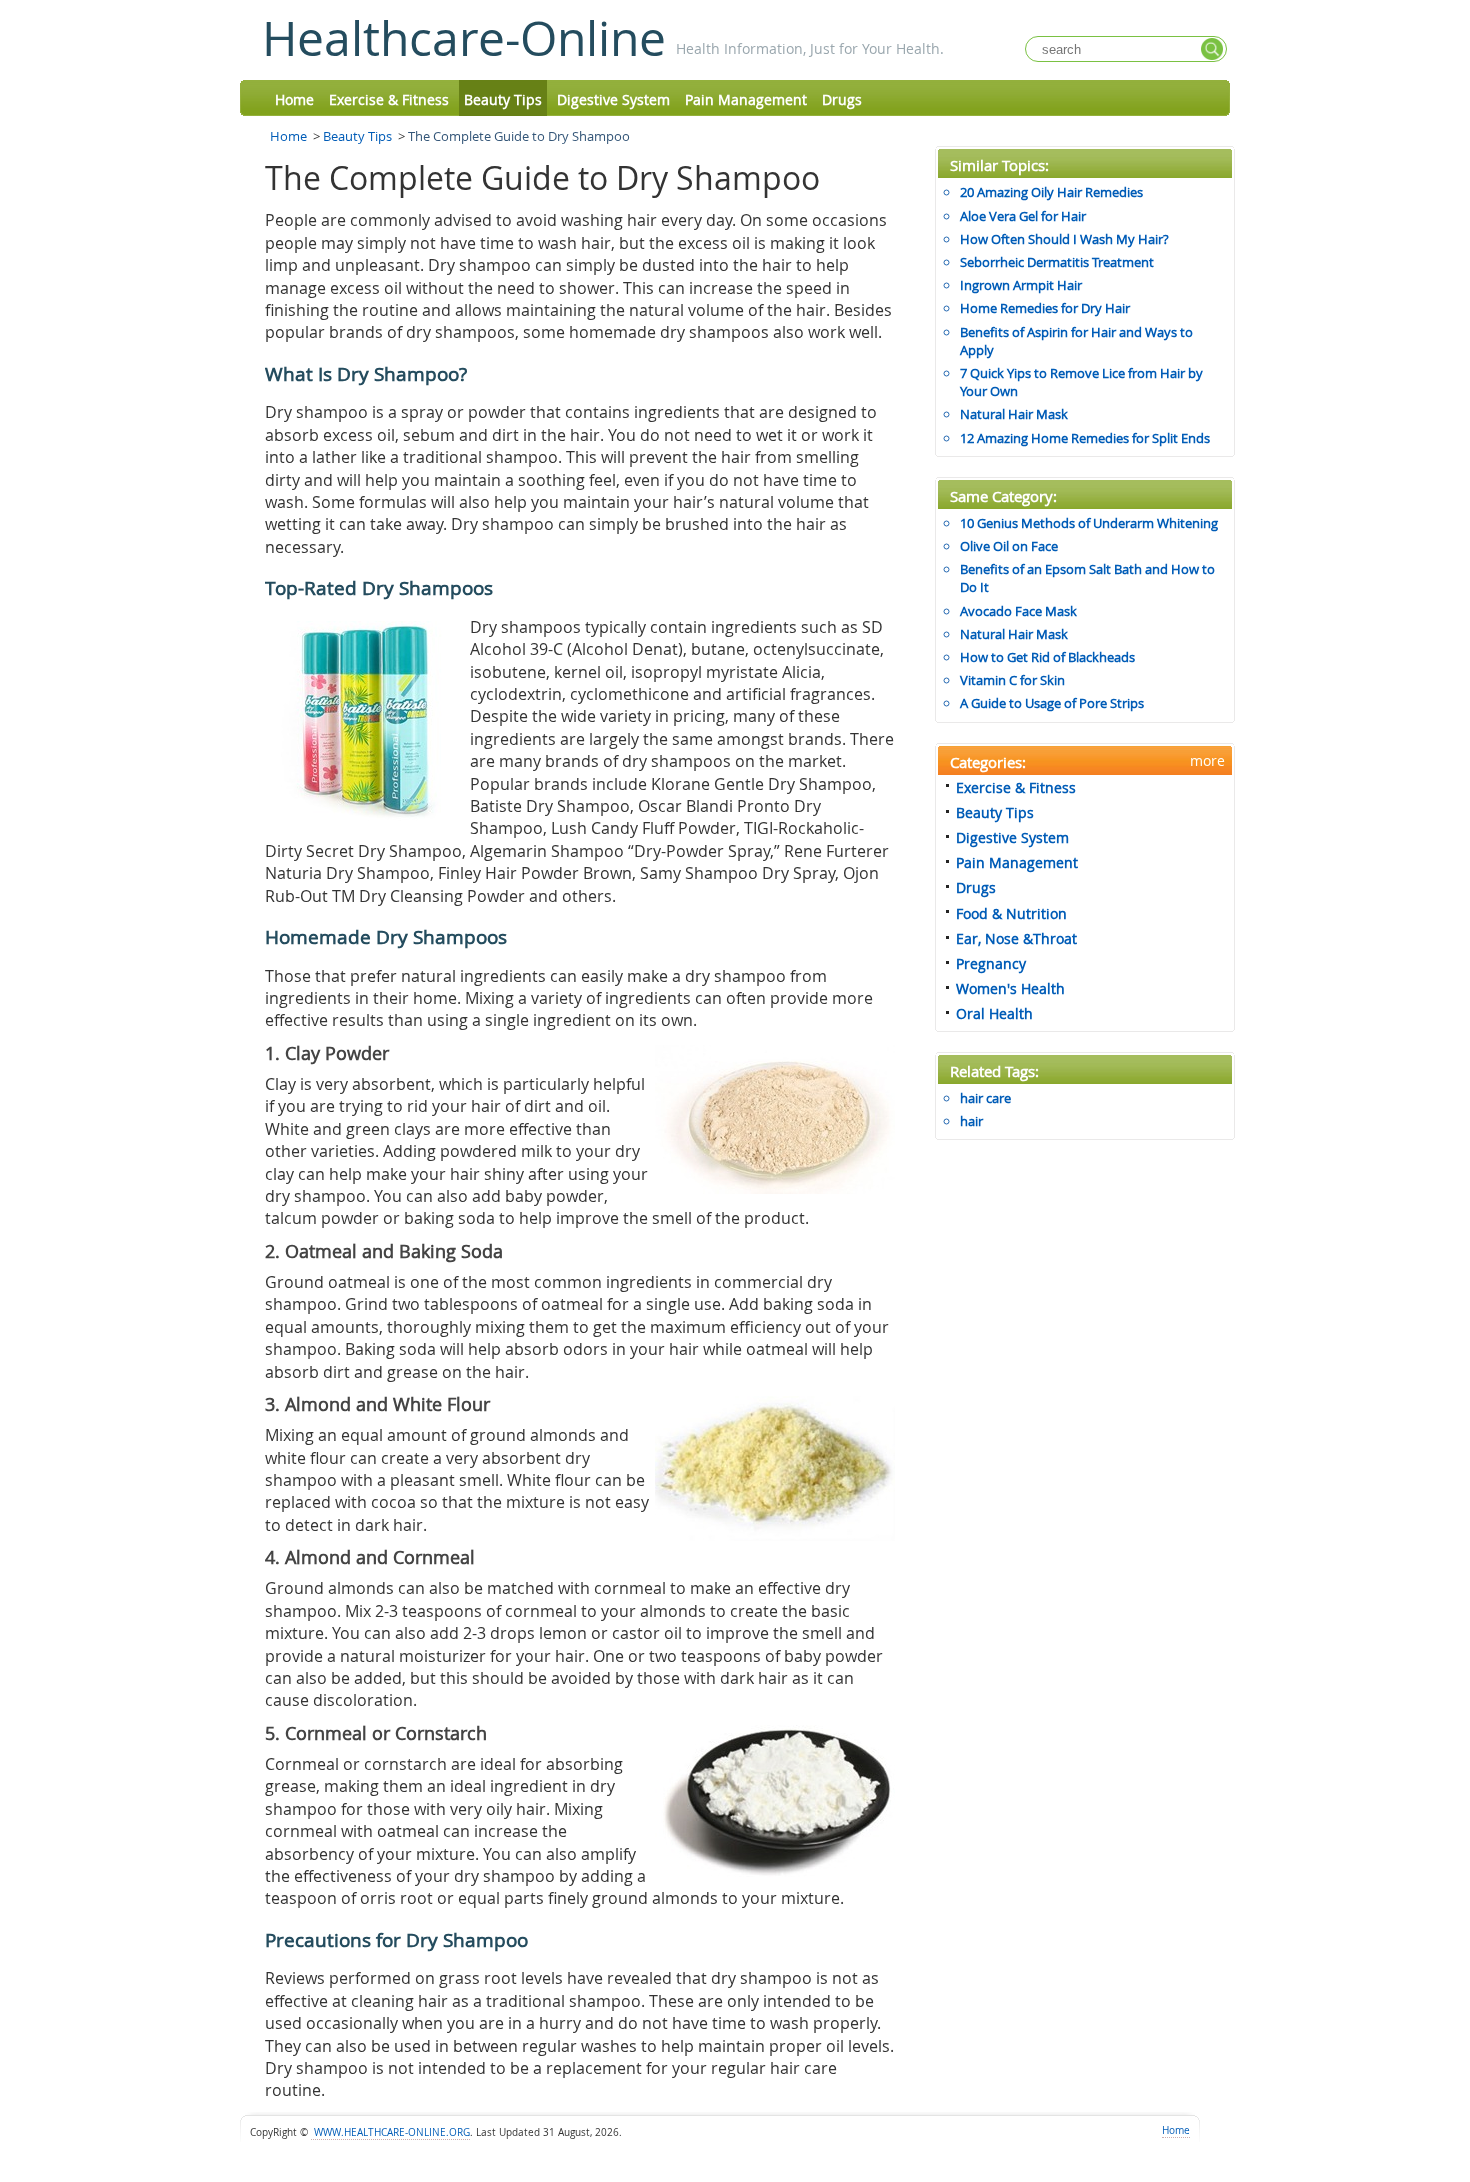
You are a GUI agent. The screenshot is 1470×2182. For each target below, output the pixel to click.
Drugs (842, 99)
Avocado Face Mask (1018, 611)
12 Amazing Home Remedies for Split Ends (1085, 438)
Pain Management (746, 99)
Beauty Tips (503, 99)
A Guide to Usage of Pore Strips (1052, 703)
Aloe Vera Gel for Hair (1023, 216)
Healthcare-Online (464, 38)
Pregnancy (991, 963)
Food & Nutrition (1011, 913)
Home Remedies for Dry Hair (1045, 308)
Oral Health (994, 1013)
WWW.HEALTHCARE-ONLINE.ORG (390, 2132)
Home (294, 99)
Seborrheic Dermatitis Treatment (1057, 262)
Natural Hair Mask (1014, 414)
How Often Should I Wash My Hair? (1064, 239)
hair (971, 1121)
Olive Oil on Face (1009, 546)
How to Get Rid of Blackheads (1047, 657)
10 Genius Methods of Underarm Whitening (1089, 523)
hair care (985, 1098)
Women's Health (1010, 988)
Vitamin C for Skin (1012, 680)
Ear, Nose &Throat (1016, 938)
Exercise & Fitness (389, 99)
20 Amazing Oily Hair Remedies (1051, 192)
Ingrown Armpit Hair (1021, 285)
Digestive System (613, 99)
